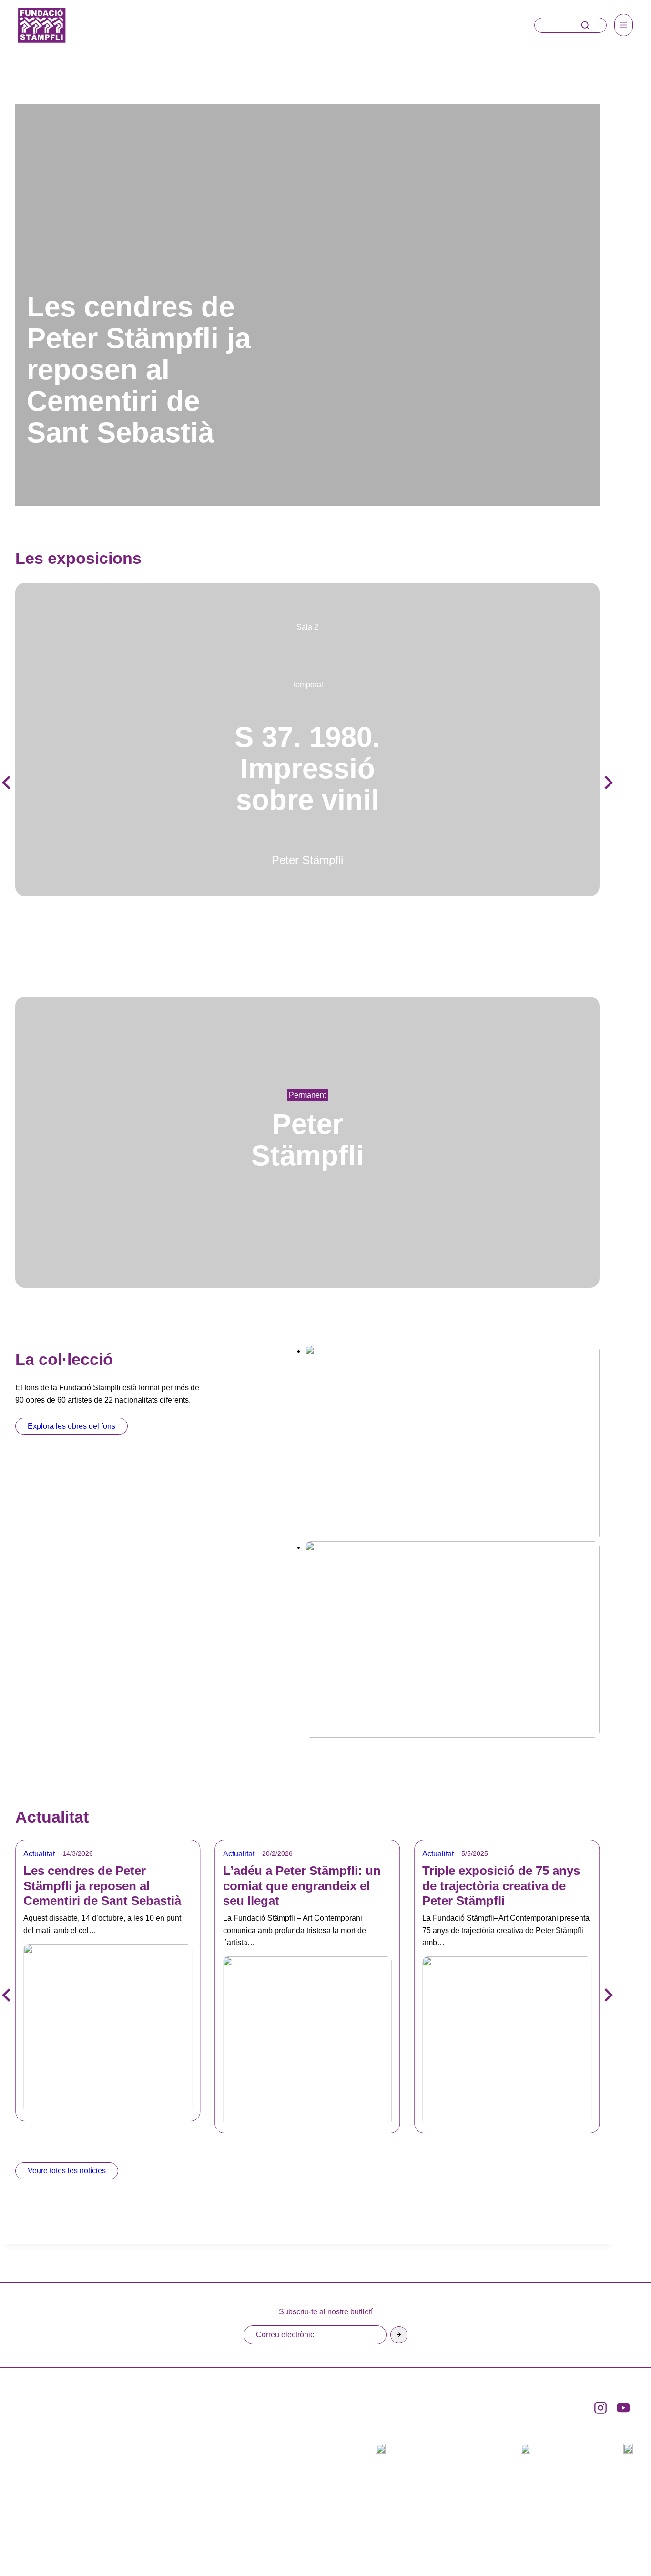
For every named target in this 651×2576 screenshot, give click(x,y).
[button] (608, 783)
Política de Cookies (587, 2535)
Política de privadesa (486, 2535)
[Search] (585, 25)
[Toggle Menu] (624, 25)
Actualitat (39, 1854)
